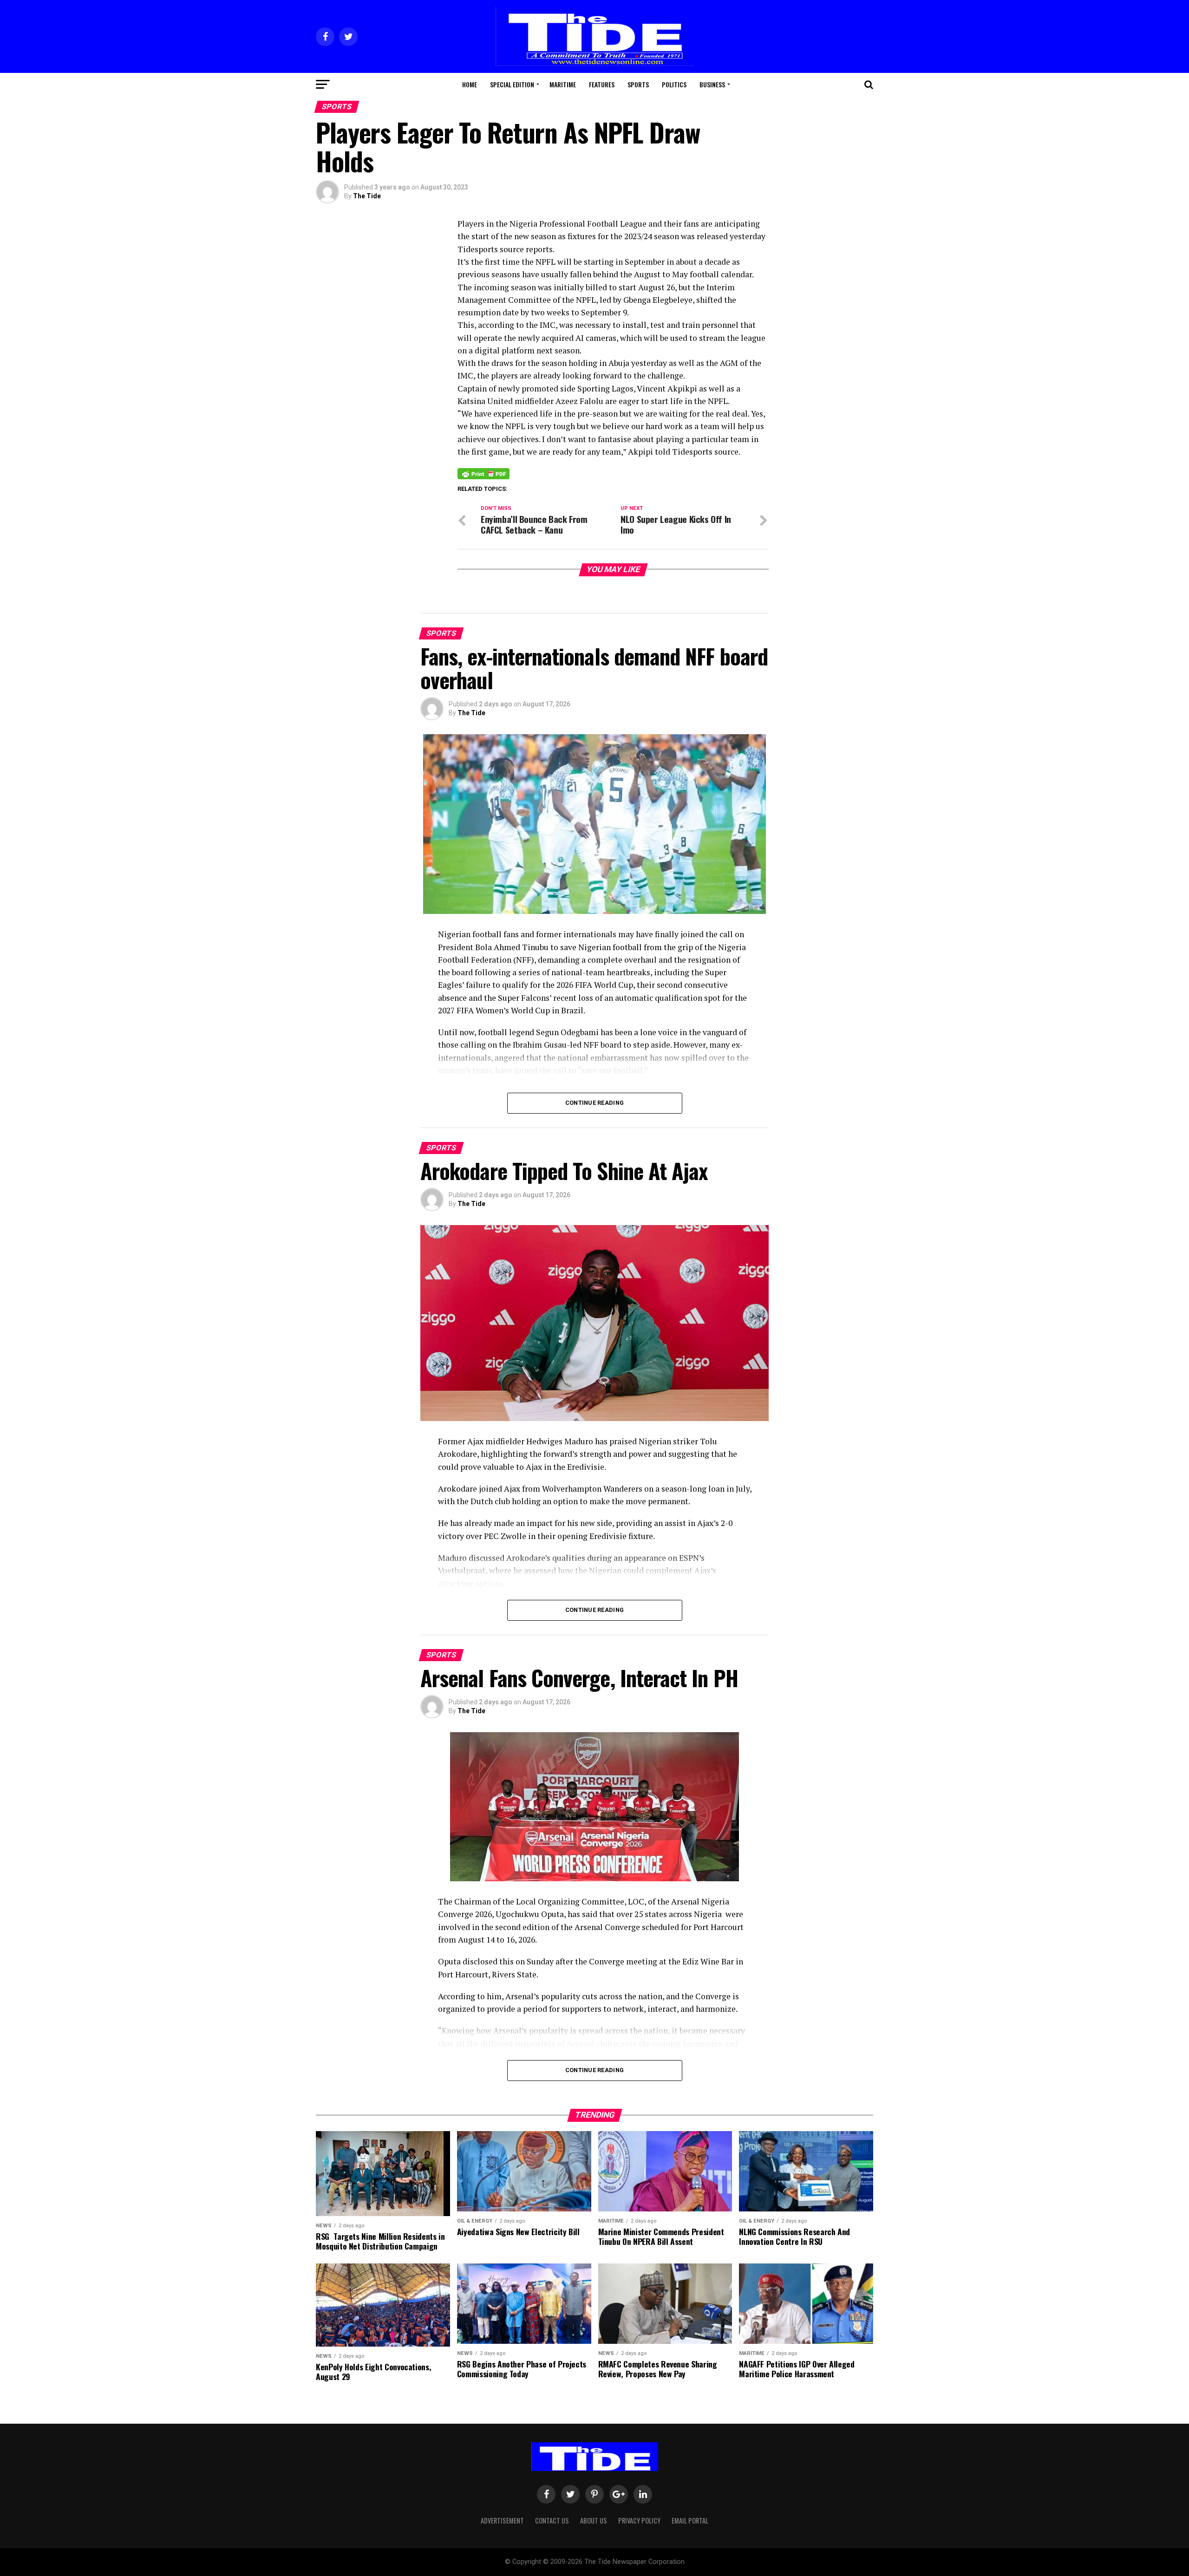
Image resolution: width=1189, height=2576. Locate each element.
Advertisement (502, 2521)
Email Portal (690, 2521)
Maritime (563, 84)
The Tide (367, 196)
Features (602, 84)
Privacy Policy (639, 2521)
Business (712, 84)
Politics (674, 84)
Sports (638, 84)
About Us (594, 2521)
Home (470, 84)
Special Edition (512, 84)
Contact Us (552, 2521)
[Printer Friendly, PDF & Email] (483, 473)
